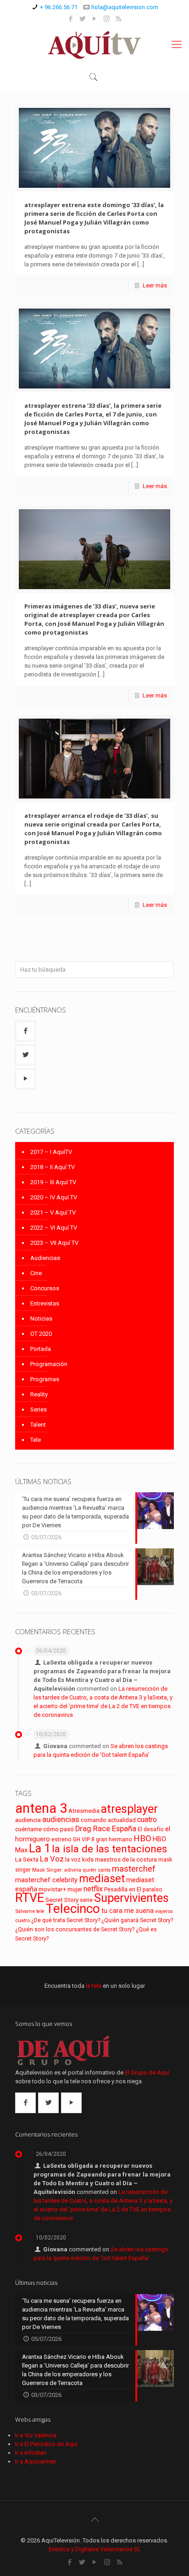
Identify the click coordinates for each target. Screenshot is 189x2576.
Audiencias (45, 1258)
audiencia (28, 1820)
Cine (36, 1273)
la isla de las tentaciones (109, 1849)
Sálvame (25, 1911)
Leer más (155, 285)
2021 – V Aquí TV (53, 1212)
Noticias (41, 1319)
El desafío (151, 1829)
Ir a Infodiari (31, 2453)
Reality (39, 1394)
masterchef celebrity (46, 1880)
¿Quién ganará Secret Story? (137, 1920)
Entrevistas (45, 1303)
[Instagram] (107, 19)
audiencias (61, 1819)
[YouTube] (95, 19)
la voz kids (79, 1859)
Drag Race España (106, 1829)
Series (39, 1409)
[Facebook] (71, 19)
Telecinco (73, 1909)
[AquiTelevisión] (94, 45)
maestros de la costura (126, 1859)
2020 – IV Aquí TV (54, 1197)
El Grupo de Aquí (147, 2073)
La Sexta (27, 1859)
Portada (41, 1349)
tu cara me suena (128, 1911)
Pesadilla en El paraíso (133, 1889)
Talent (38, 1425)
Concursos (45, 1288)
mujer (75, 1889)
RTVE (30, 1898)
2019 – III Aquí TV (53, 1182)
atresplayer (129, 1809)
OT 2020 (41, 1334)
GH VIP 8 (84, 1839)
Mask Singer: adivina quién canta (71, 1870)
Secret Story (62, 1900)
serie (86, 1900)
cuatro (147, 1820)
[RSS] (119, 19)
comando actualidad (108, 1820)
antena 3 (41, 1808)
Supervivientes (131, 1898)
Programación (49, 1364)
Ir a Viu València (36, 2435)
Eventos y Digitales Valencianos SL (95, 2549)
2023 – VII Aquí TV (54, 1243)
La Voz (52, 1859)
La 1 (40, 1848)
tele (40, 1911)
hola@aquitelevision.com (125, 7)
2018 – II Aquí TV (53, 1167)
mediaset (102, 1879)
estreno (61, 1839)
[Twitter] (83, 19)
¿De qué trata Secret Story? (66, 1920)
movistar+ (52, 1889)
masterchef (134, 1869)
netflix (93, 1889)
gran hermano (114, 1839)
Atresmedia (84, 1811)
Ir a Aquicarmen (36, 2461)
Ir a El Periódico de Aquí (46, 2444)
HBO (142, 1838)
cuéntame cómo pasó (44, 1829)
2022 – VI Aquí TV (54, 1228)
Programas (45, 1379)
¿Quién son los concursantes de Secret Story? (75, 1929)
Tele (36, 1440)
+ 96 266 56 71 (59, 7)
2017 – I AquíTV (51, 1152)
